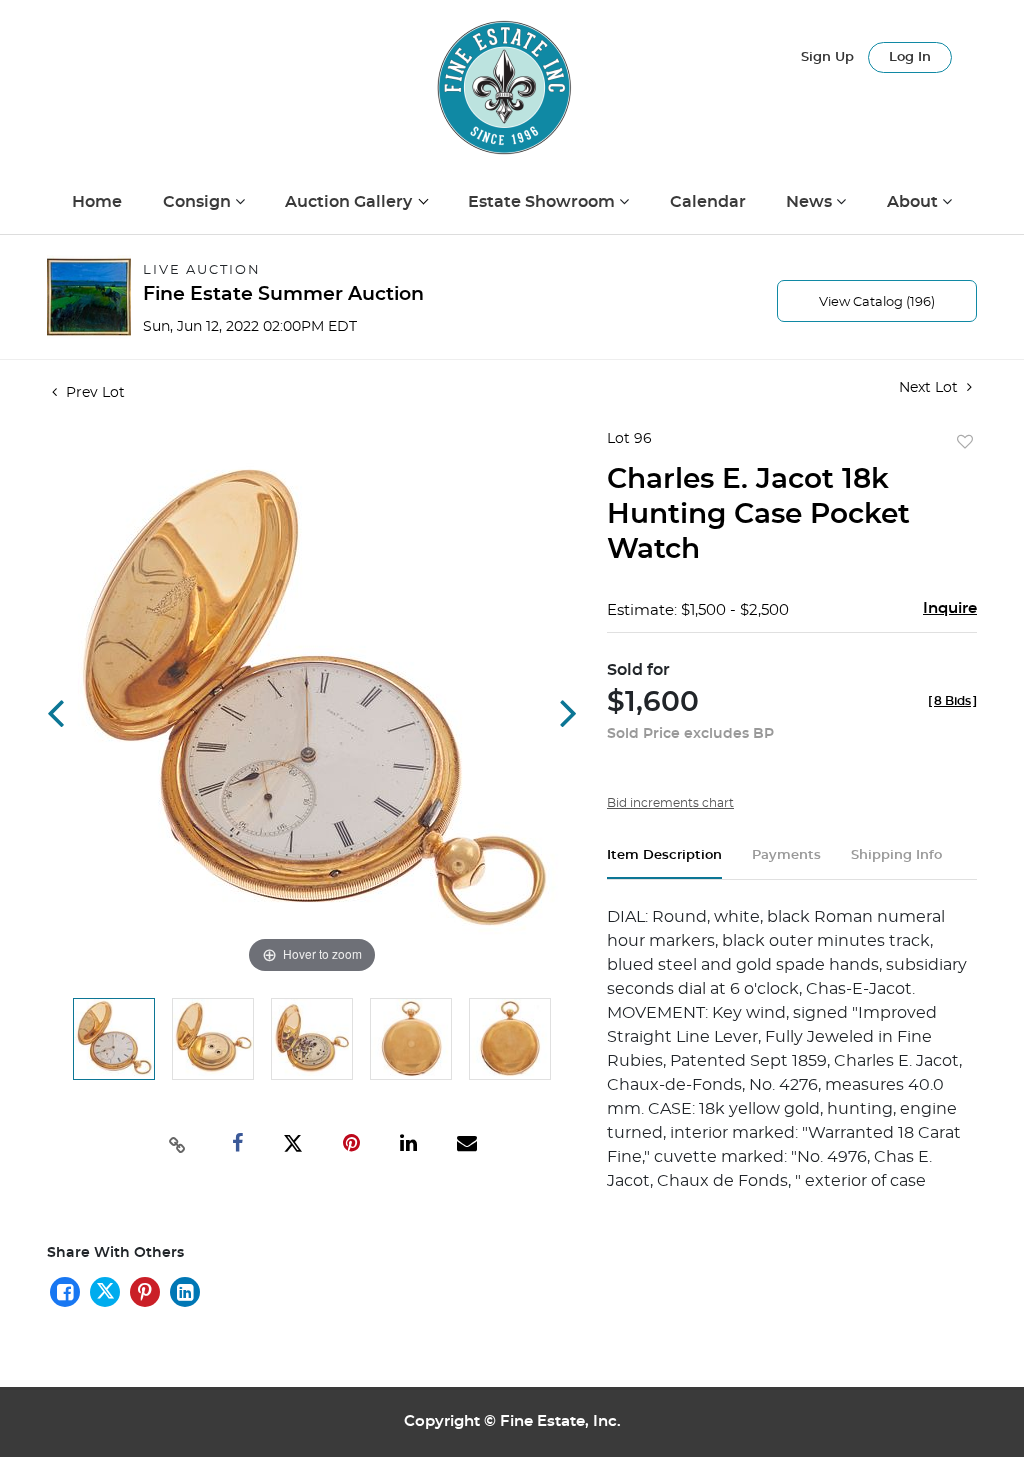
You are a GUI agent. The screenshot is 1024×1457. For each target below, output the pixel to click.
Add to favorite (965, 443)
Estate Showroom (543, 202)
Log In (910, 57)
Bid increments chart (670, 803)
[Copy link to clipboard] (177, 1143)
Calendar (708, 202)
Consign (199, 202)
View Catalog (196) (877, 302)
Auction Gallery (350, 202)
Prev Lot (93, 393)
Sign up (827, 57)
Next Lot (930, 388)
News (811, 202)
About (914, 202)
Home (97, 202)
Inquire (950, 608)
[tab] (664, 863)
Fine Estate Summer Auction (283, 294)
